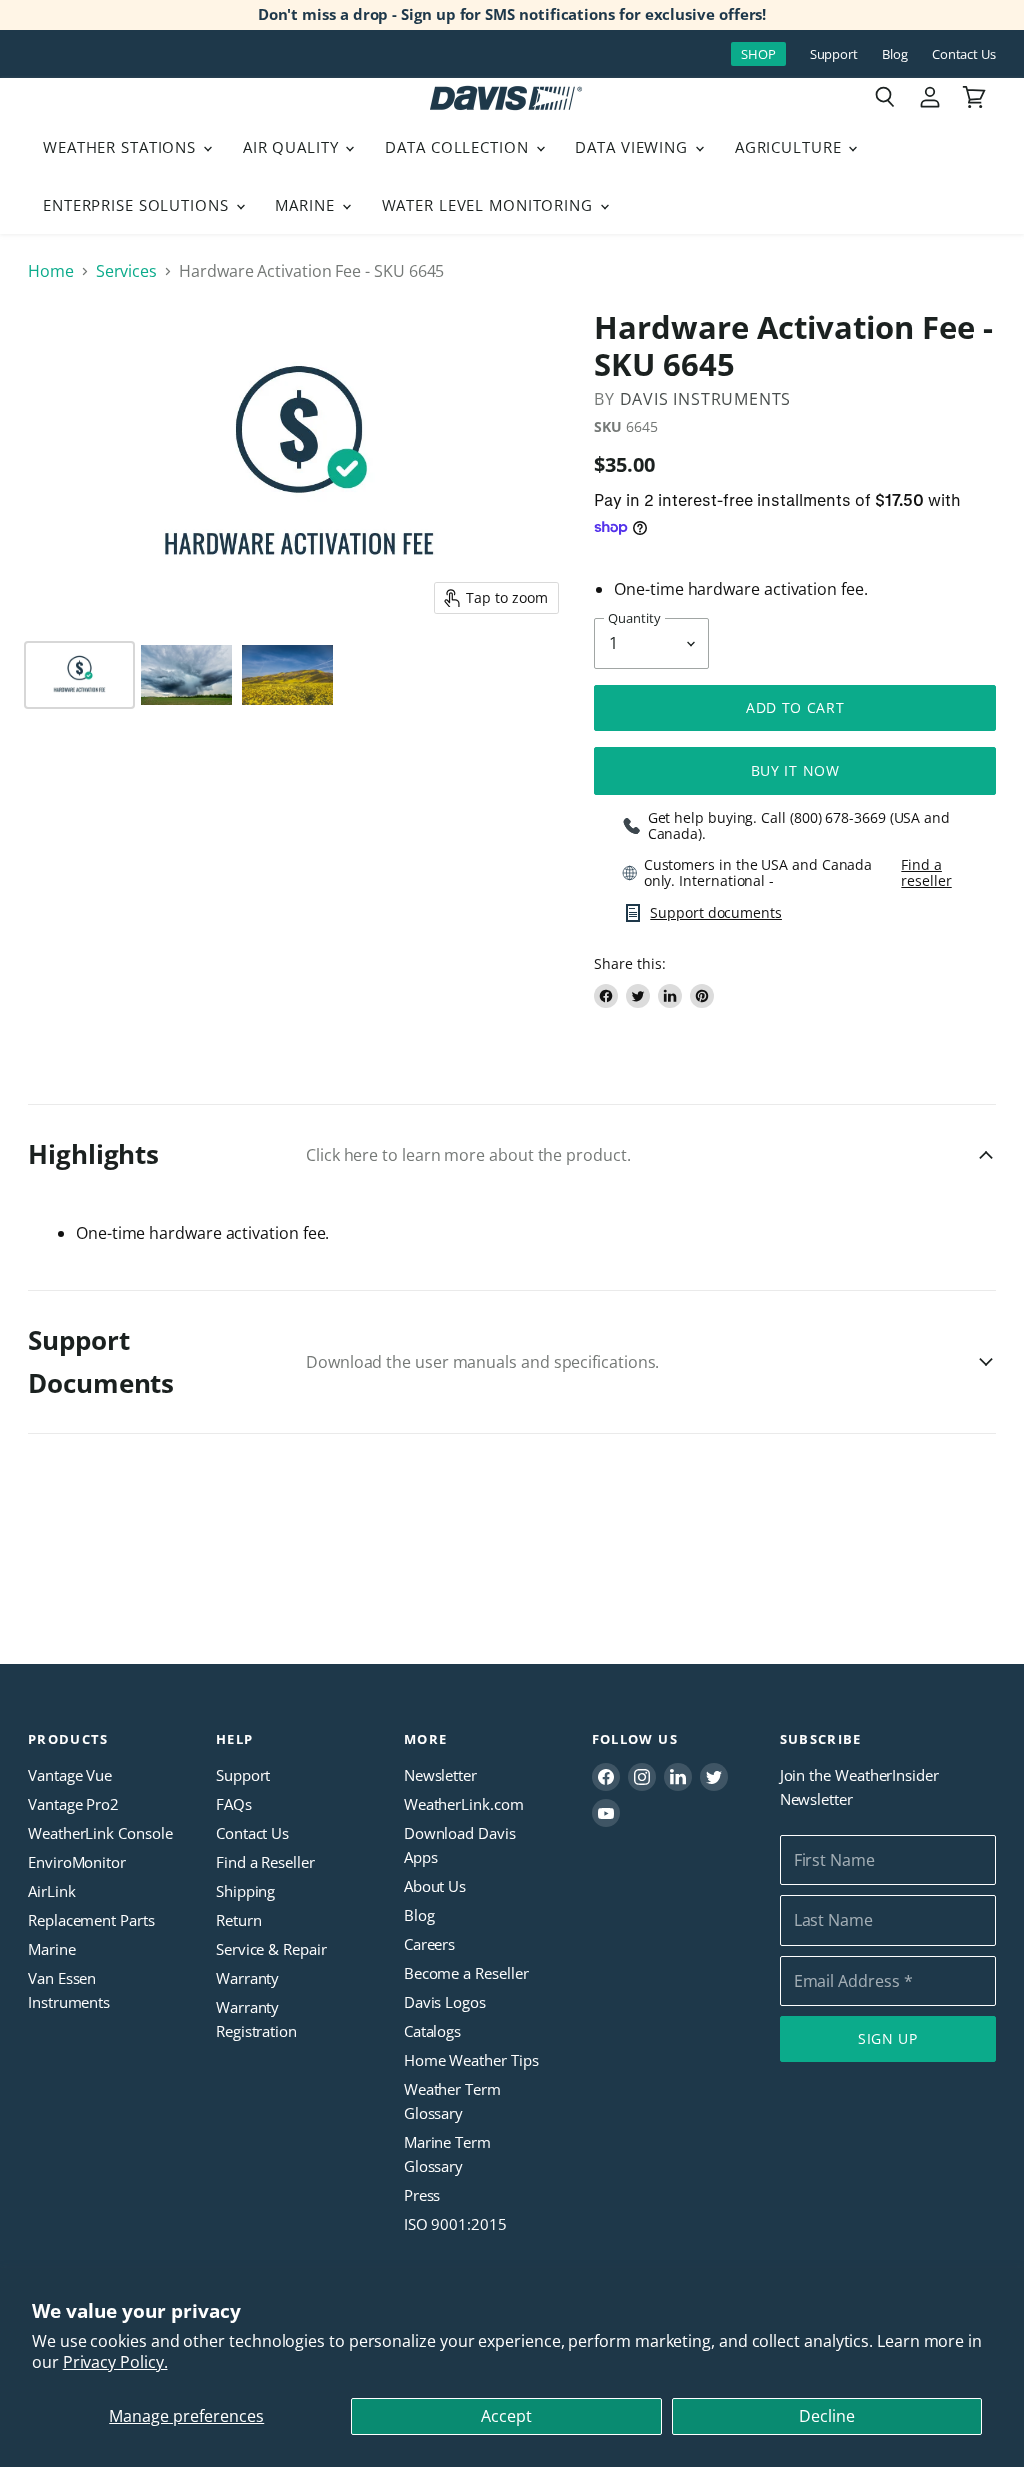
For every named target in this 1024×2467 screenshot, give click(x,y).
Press (422, 2195)
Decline (827, 2416)
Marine (307, 205)
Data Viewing (633, 147)
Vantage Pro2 (73, 1804)
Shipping (245, 1891)
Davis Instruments (706, 399)
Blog (895, 54)
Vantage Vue (70, 1775)
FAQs (234, 1804)
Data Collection (459, 147)
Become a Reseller (466, 1973)
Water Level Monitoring (490, 205)
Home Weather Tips (471, 2060)
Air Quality (293, 147)
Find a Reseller (265, 1862)
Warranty (247, 1978)
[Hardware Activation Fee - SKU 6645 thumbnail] (79, 675)
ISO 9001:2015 (455, 2224)
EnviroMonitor (77, 1862)
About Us (435, 1886)
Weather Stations (122, 147)
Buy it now (795, 770)
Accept (506, 2416)
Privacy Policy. (115, 2362)
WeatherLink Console (100, 1833)
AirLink (51, 1891)
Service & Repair (271, 1949)
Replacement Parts (91, 1920)
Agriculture (791, 147)
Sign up (888, 2038)
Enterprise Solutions (138, 205)
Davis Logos (445, 2002)
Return (239, 1920)
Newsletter (440, 1775)
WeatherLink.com (464, 1804)
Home (51, 271)
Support (834, 54)
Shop (758, 54)
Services (126, 271)
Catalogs (432, 2031)
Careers (429, 1944)
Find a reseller (926, 873)
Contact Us (964, 54)
